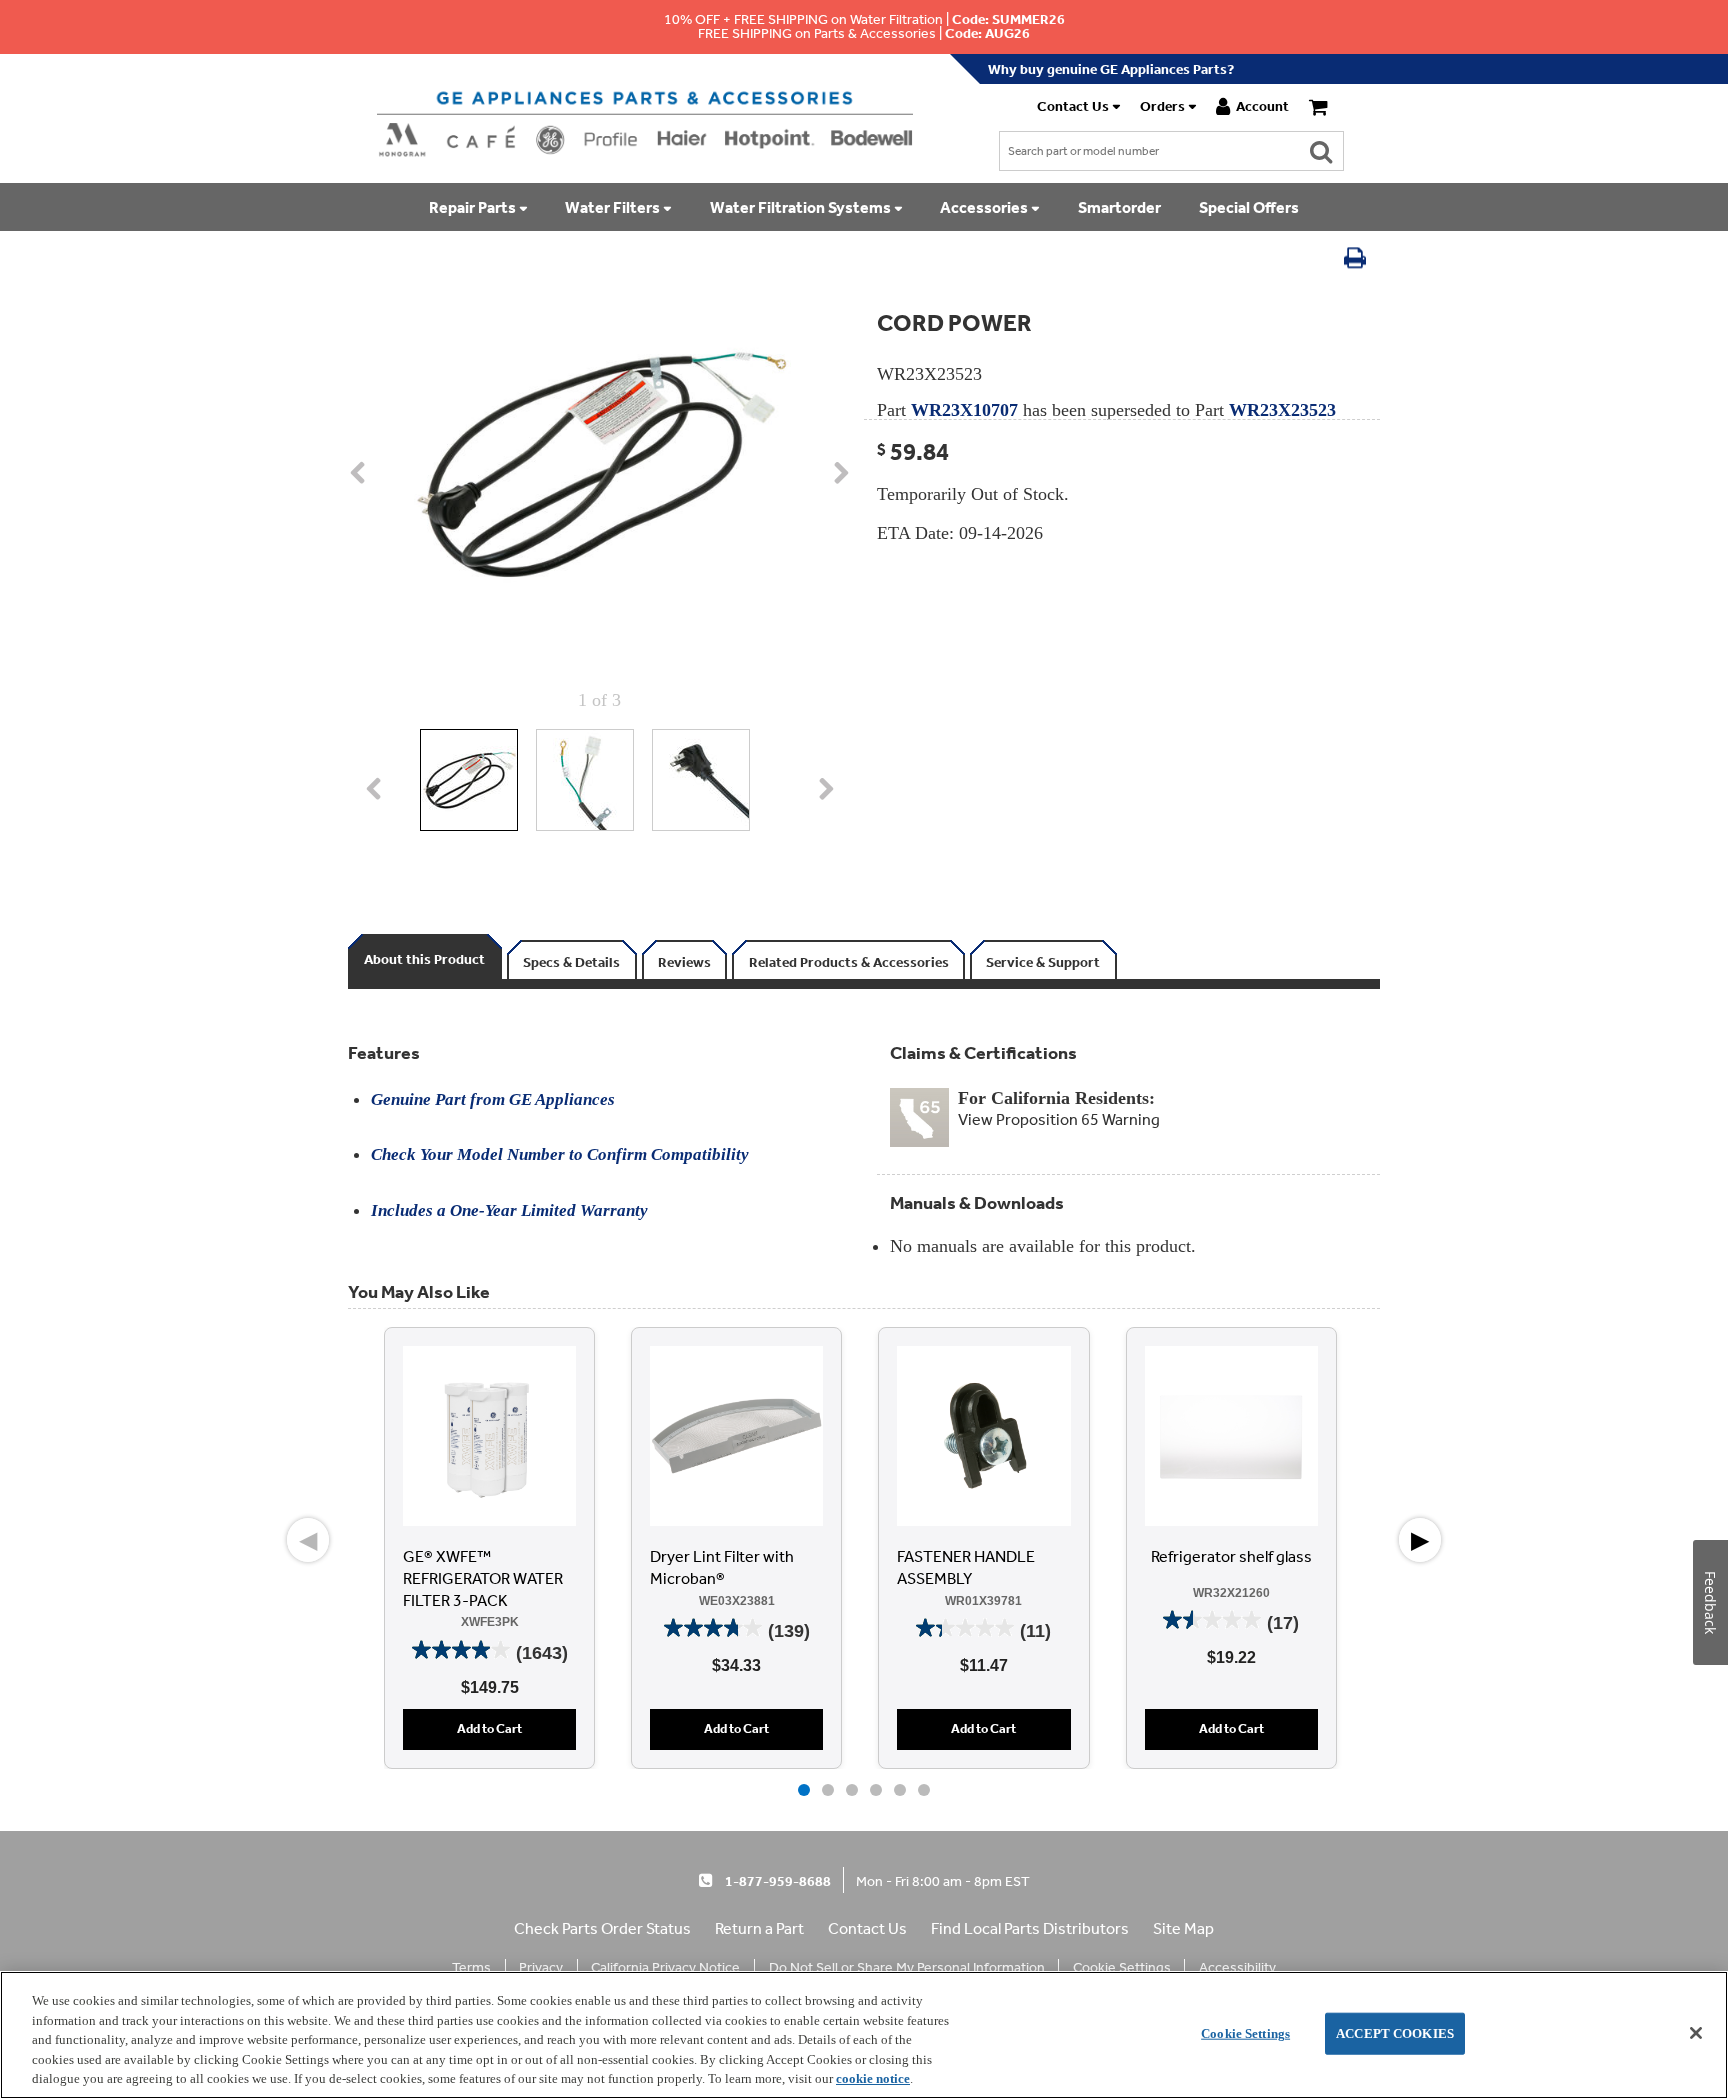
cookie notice (873, 2078)
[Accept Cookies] (1696, 2033)
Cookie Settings (1245, 2033)
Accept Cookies (1395, 2033)
